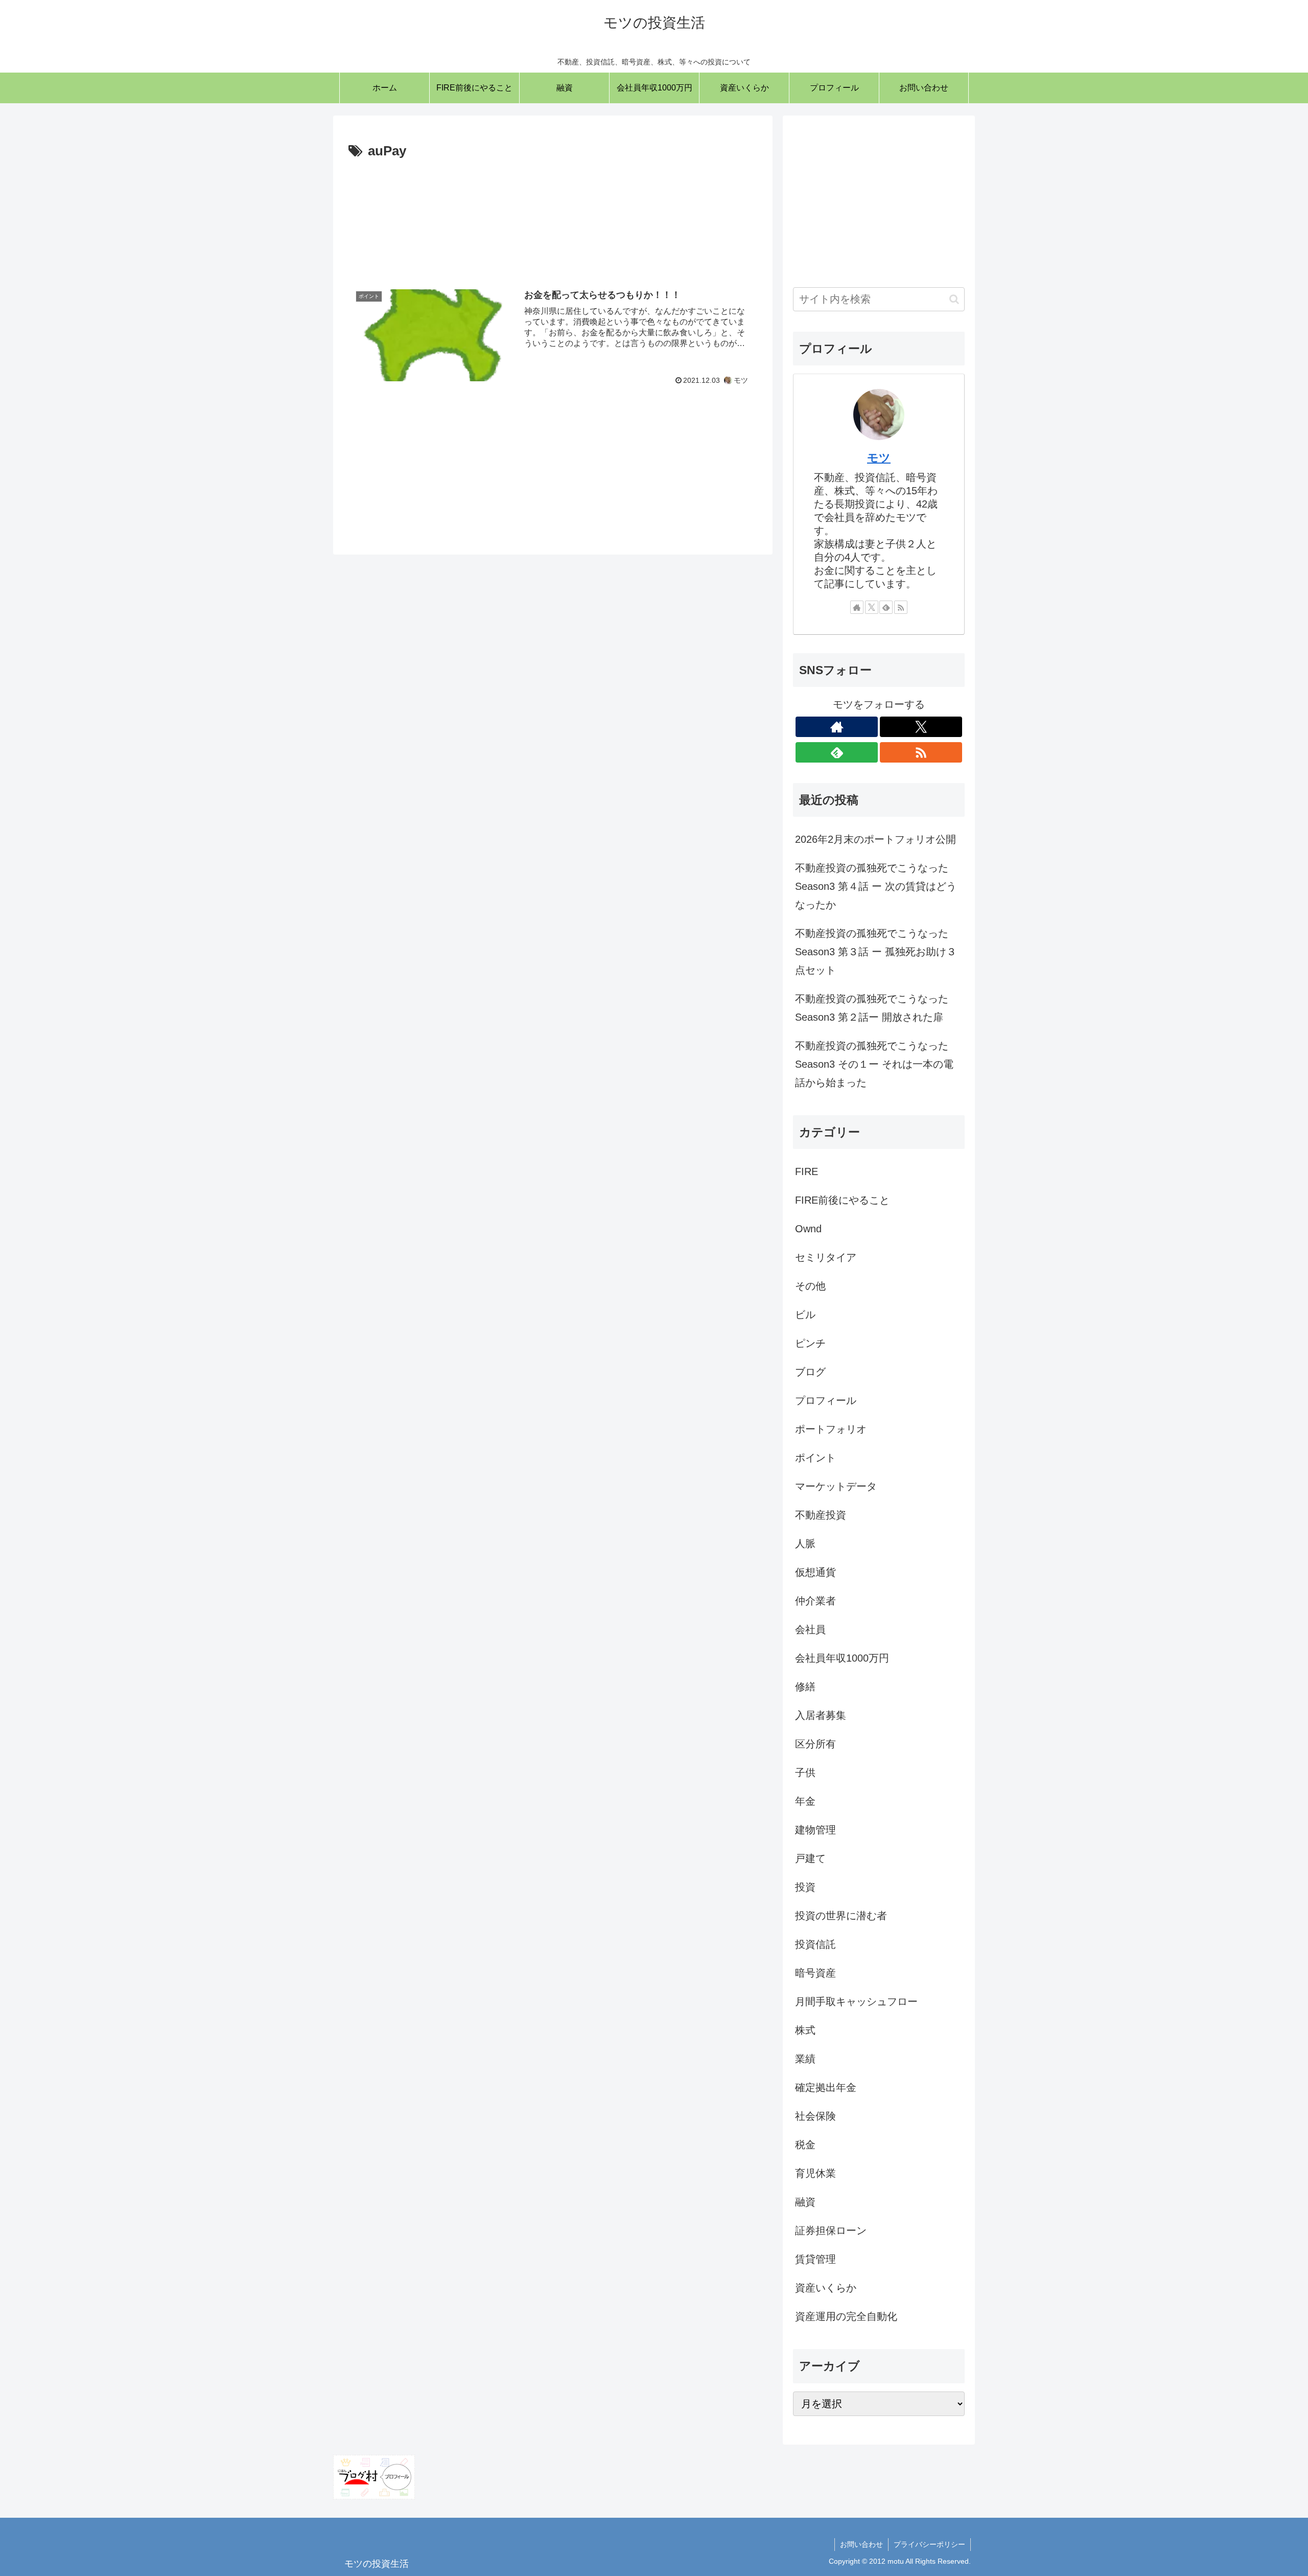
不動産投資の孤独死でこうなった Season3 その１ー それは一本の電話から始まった (874, 1064)
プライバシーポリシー (929, 2544)
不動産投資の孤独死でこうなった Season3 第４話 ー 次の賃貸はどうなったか (876, 886)
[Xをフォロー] (872, 607)
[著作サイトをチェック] (857, 607)
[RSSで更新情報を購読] (901, 607)
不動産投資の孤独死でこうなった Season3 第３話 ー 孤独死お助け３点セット (876, 952)
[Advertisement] (553, 216)
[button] (954, 299)
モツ (879, 458)
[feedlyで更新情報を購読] (886, 607)
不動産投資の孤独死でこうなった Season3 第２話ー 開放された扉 (872, 1008)
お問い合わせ (861, 2544)
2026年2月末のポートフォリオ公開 (875, 839)
